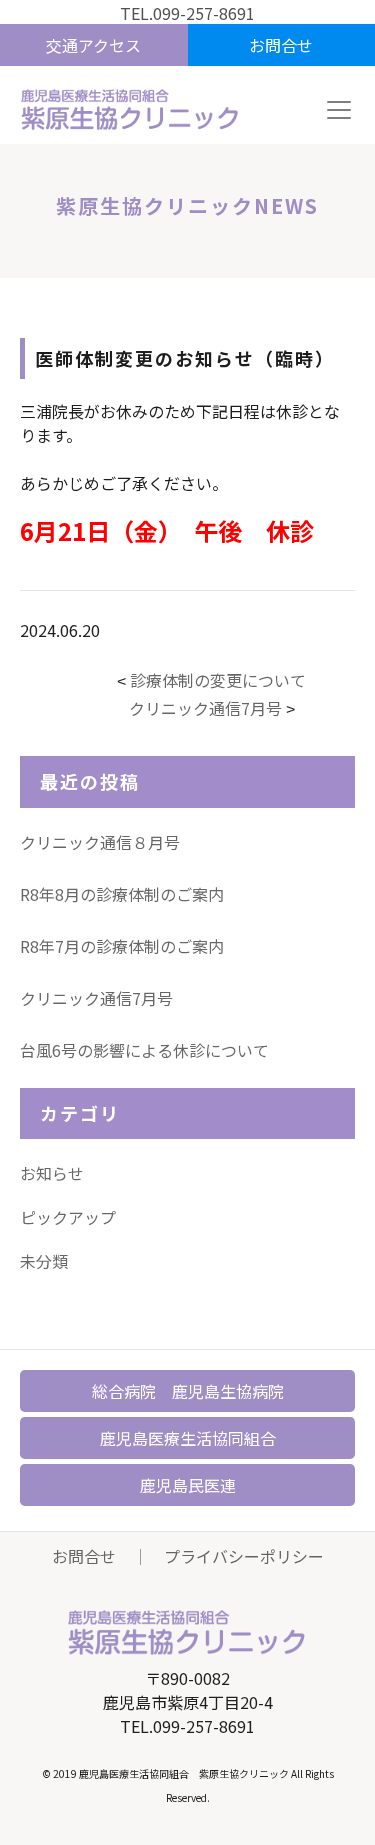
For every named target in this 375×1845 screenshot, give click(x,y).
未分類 (44, 1261)
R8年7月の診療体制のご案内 (122, 946)
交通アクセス (93, 45)
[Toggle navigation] (339, 110)
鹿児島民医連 (188, 1485)
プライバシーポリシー (244, 1556)
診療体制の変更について (218, 680)
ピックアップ (68, 1217)
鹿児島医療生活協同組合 (188, 1438)
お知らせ (52, 1173)
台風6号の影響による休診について (144, 1050)
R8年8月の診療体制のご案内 (122, 894)
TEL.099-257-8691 (187, 13)
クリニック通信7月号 (205, 708)
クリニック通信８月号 (100, 842)
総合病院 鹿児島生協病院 (188, 1391)
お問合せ (84, 1556)
